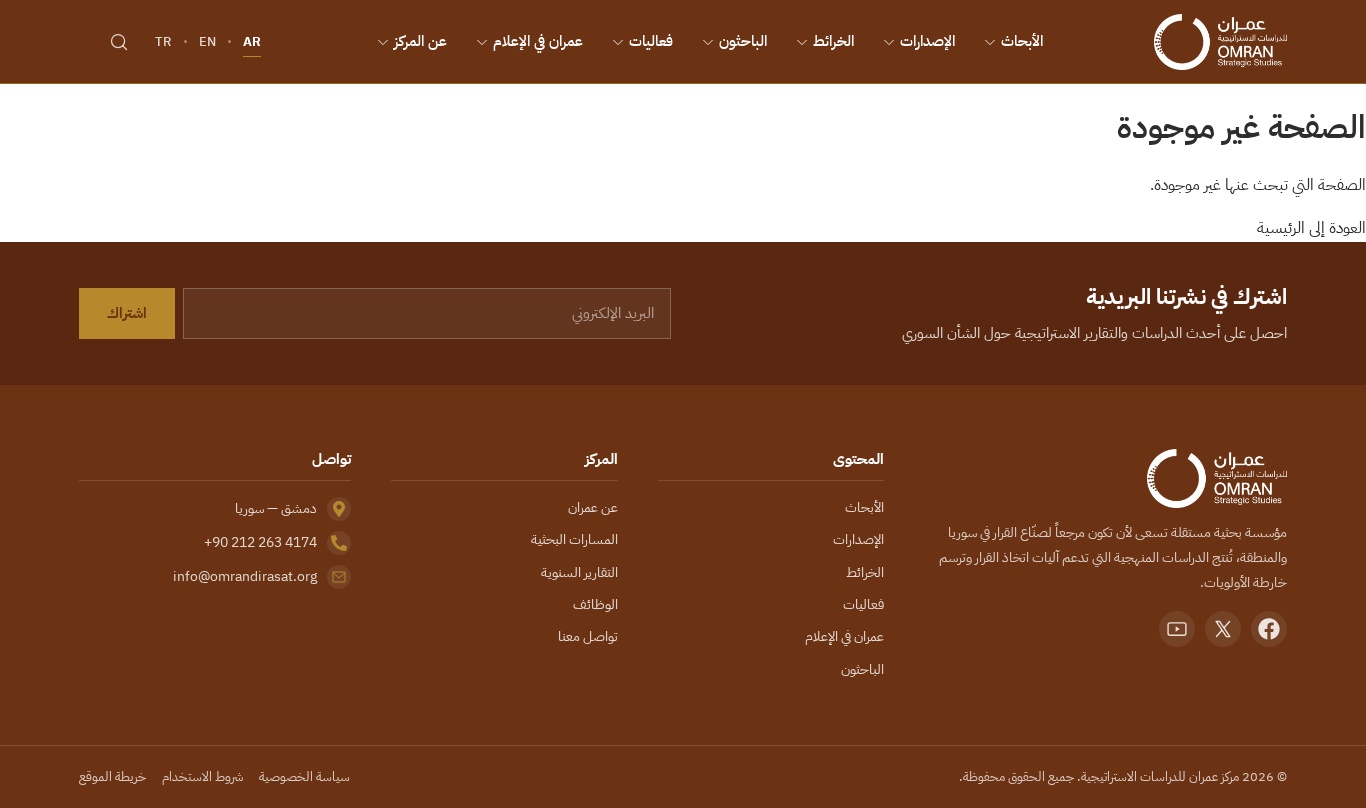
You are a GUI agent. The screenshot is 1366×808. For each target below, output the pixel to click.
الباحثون (743, 41)
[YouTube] (1177, 629)
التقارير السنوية (579, 572)
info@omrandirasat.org (245, 576)
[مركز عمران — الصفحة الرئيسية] (1220, 42)
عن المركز (420, 41)
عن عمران (593, 507)
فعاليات (651, 41)
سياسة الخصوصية (304, 776)
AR (252, 41)
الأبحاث (1022, 41)
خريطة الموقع (112, 776)
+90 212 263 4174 (260, 542)
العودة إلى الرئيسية (1311, 228)
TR (163, 41)
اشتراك (127, 313)
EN (207, 41)
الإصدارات (927, 41)
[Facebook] (1269, 629)
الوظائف (595, 604)
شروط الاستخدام (202, 776)
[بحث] (119, 42)
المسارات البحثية (574, 539)
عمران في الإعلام (538, 41)
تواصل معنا (588, 636)
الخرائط (833, 41)
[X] (1223, 629)
